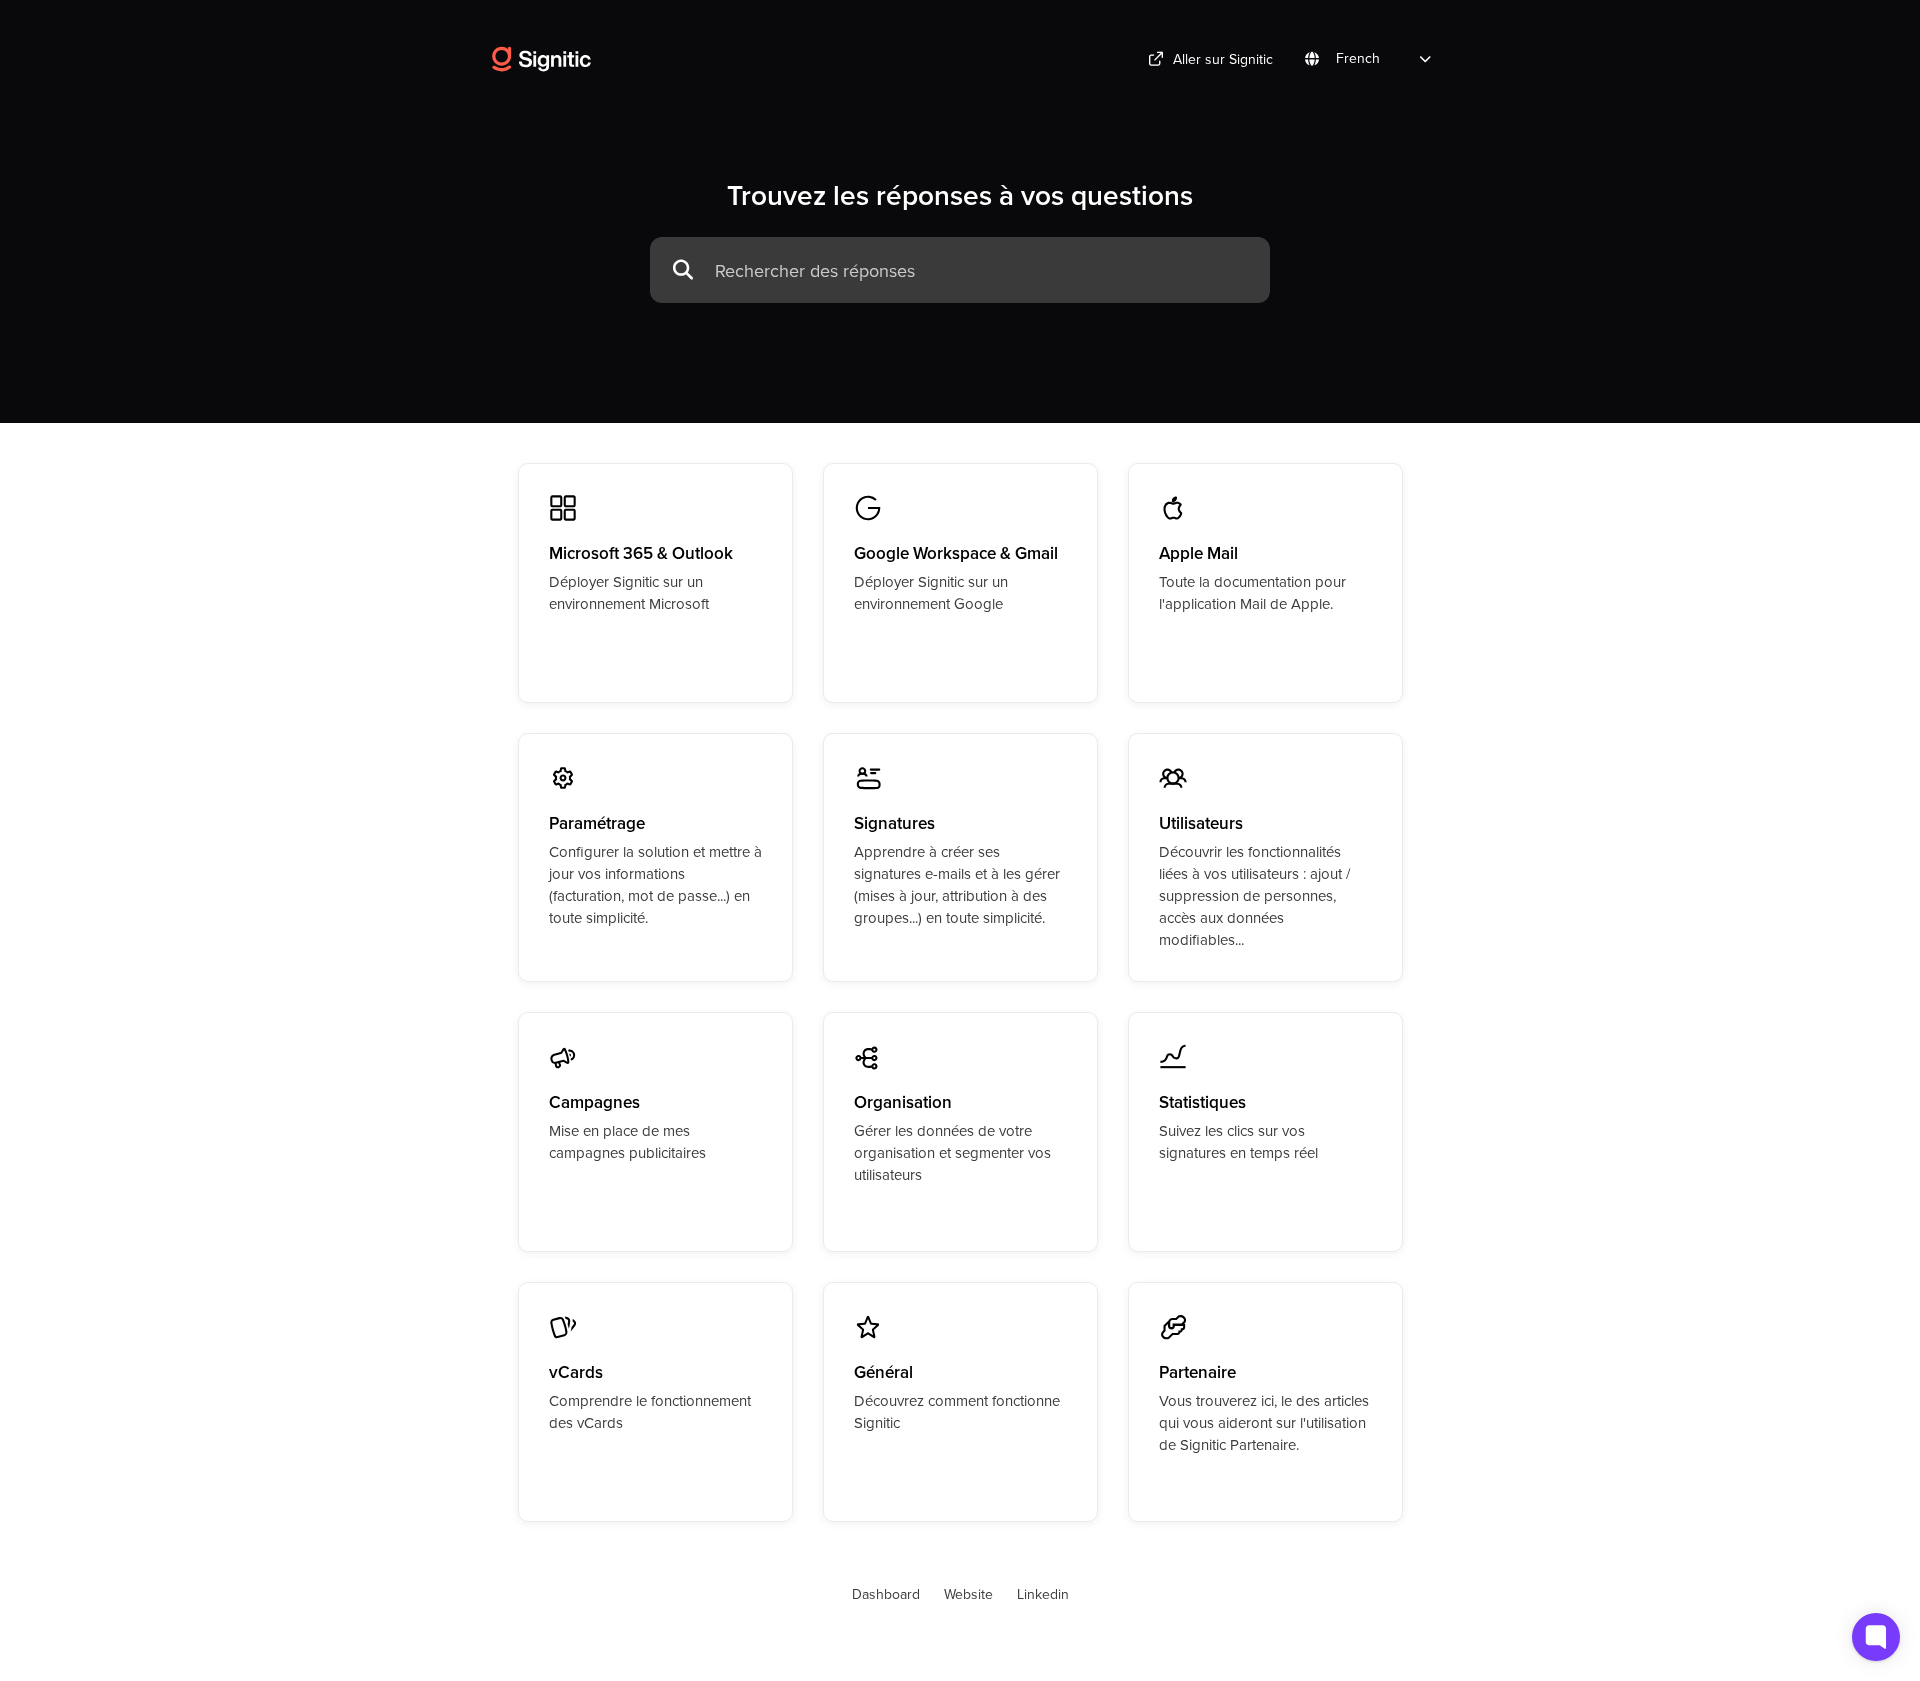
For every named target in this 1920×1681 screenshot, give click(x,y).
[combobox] (982, 270)
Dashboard (886, 1594)
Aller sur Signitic (1223, 59)
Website (968, 1594)
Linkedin (1043, 1594)
